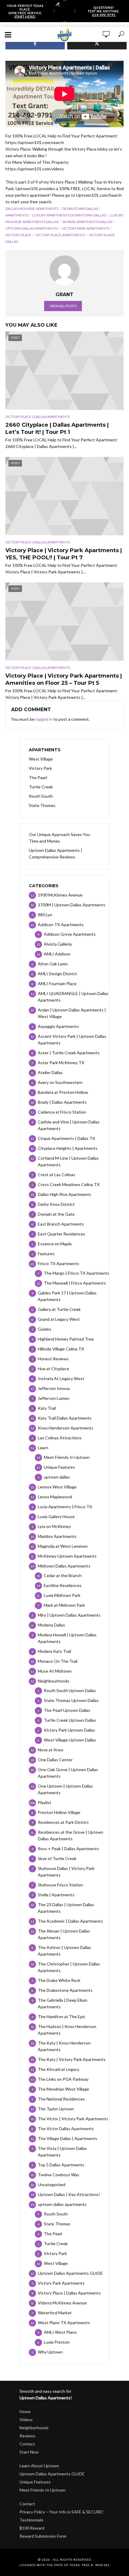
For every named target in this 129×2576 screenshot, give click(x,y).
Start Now (29, 2452)
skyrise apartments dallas (87, 222)
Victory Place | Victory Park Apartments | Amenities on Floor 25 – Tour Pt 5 (64, 679)
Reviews (27, 2436)
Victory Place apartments (60, 235)
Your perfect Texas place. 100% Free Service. (25, 11)
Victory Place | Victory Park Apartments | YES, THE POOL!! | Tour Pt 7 (64, 554)
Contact (27, 2444)
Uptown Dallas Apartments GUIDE (52, 2474)
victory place (18, 235)
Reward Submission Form (43, 2536)
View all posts (63, 306)
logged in (44, 719)
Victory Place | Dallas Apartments (38, 417)
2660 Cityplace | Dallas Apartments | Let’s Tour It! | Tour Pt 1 (57, 428)
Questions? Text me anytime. (104, 11)
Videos (26, 2420)
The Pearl (38, 777)
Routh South (41, 796)
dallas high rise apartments (32, 209)
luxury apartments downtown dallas (69, 215)
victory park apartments (85, 228)
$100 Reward (32, 2528)
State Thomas (42, 805)
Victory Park (40, 768)
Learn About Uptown (39, 2466)
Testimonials (31, 2520)
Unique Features (35, 2482)
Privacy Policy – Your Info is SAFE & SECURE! (61, 2512)
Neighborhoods (34, 2428)
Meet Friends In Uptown (42, 2490)
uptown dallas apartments (32, 228)
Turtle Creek (41, 787)
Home (25, 2411)
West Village (41, 759)
